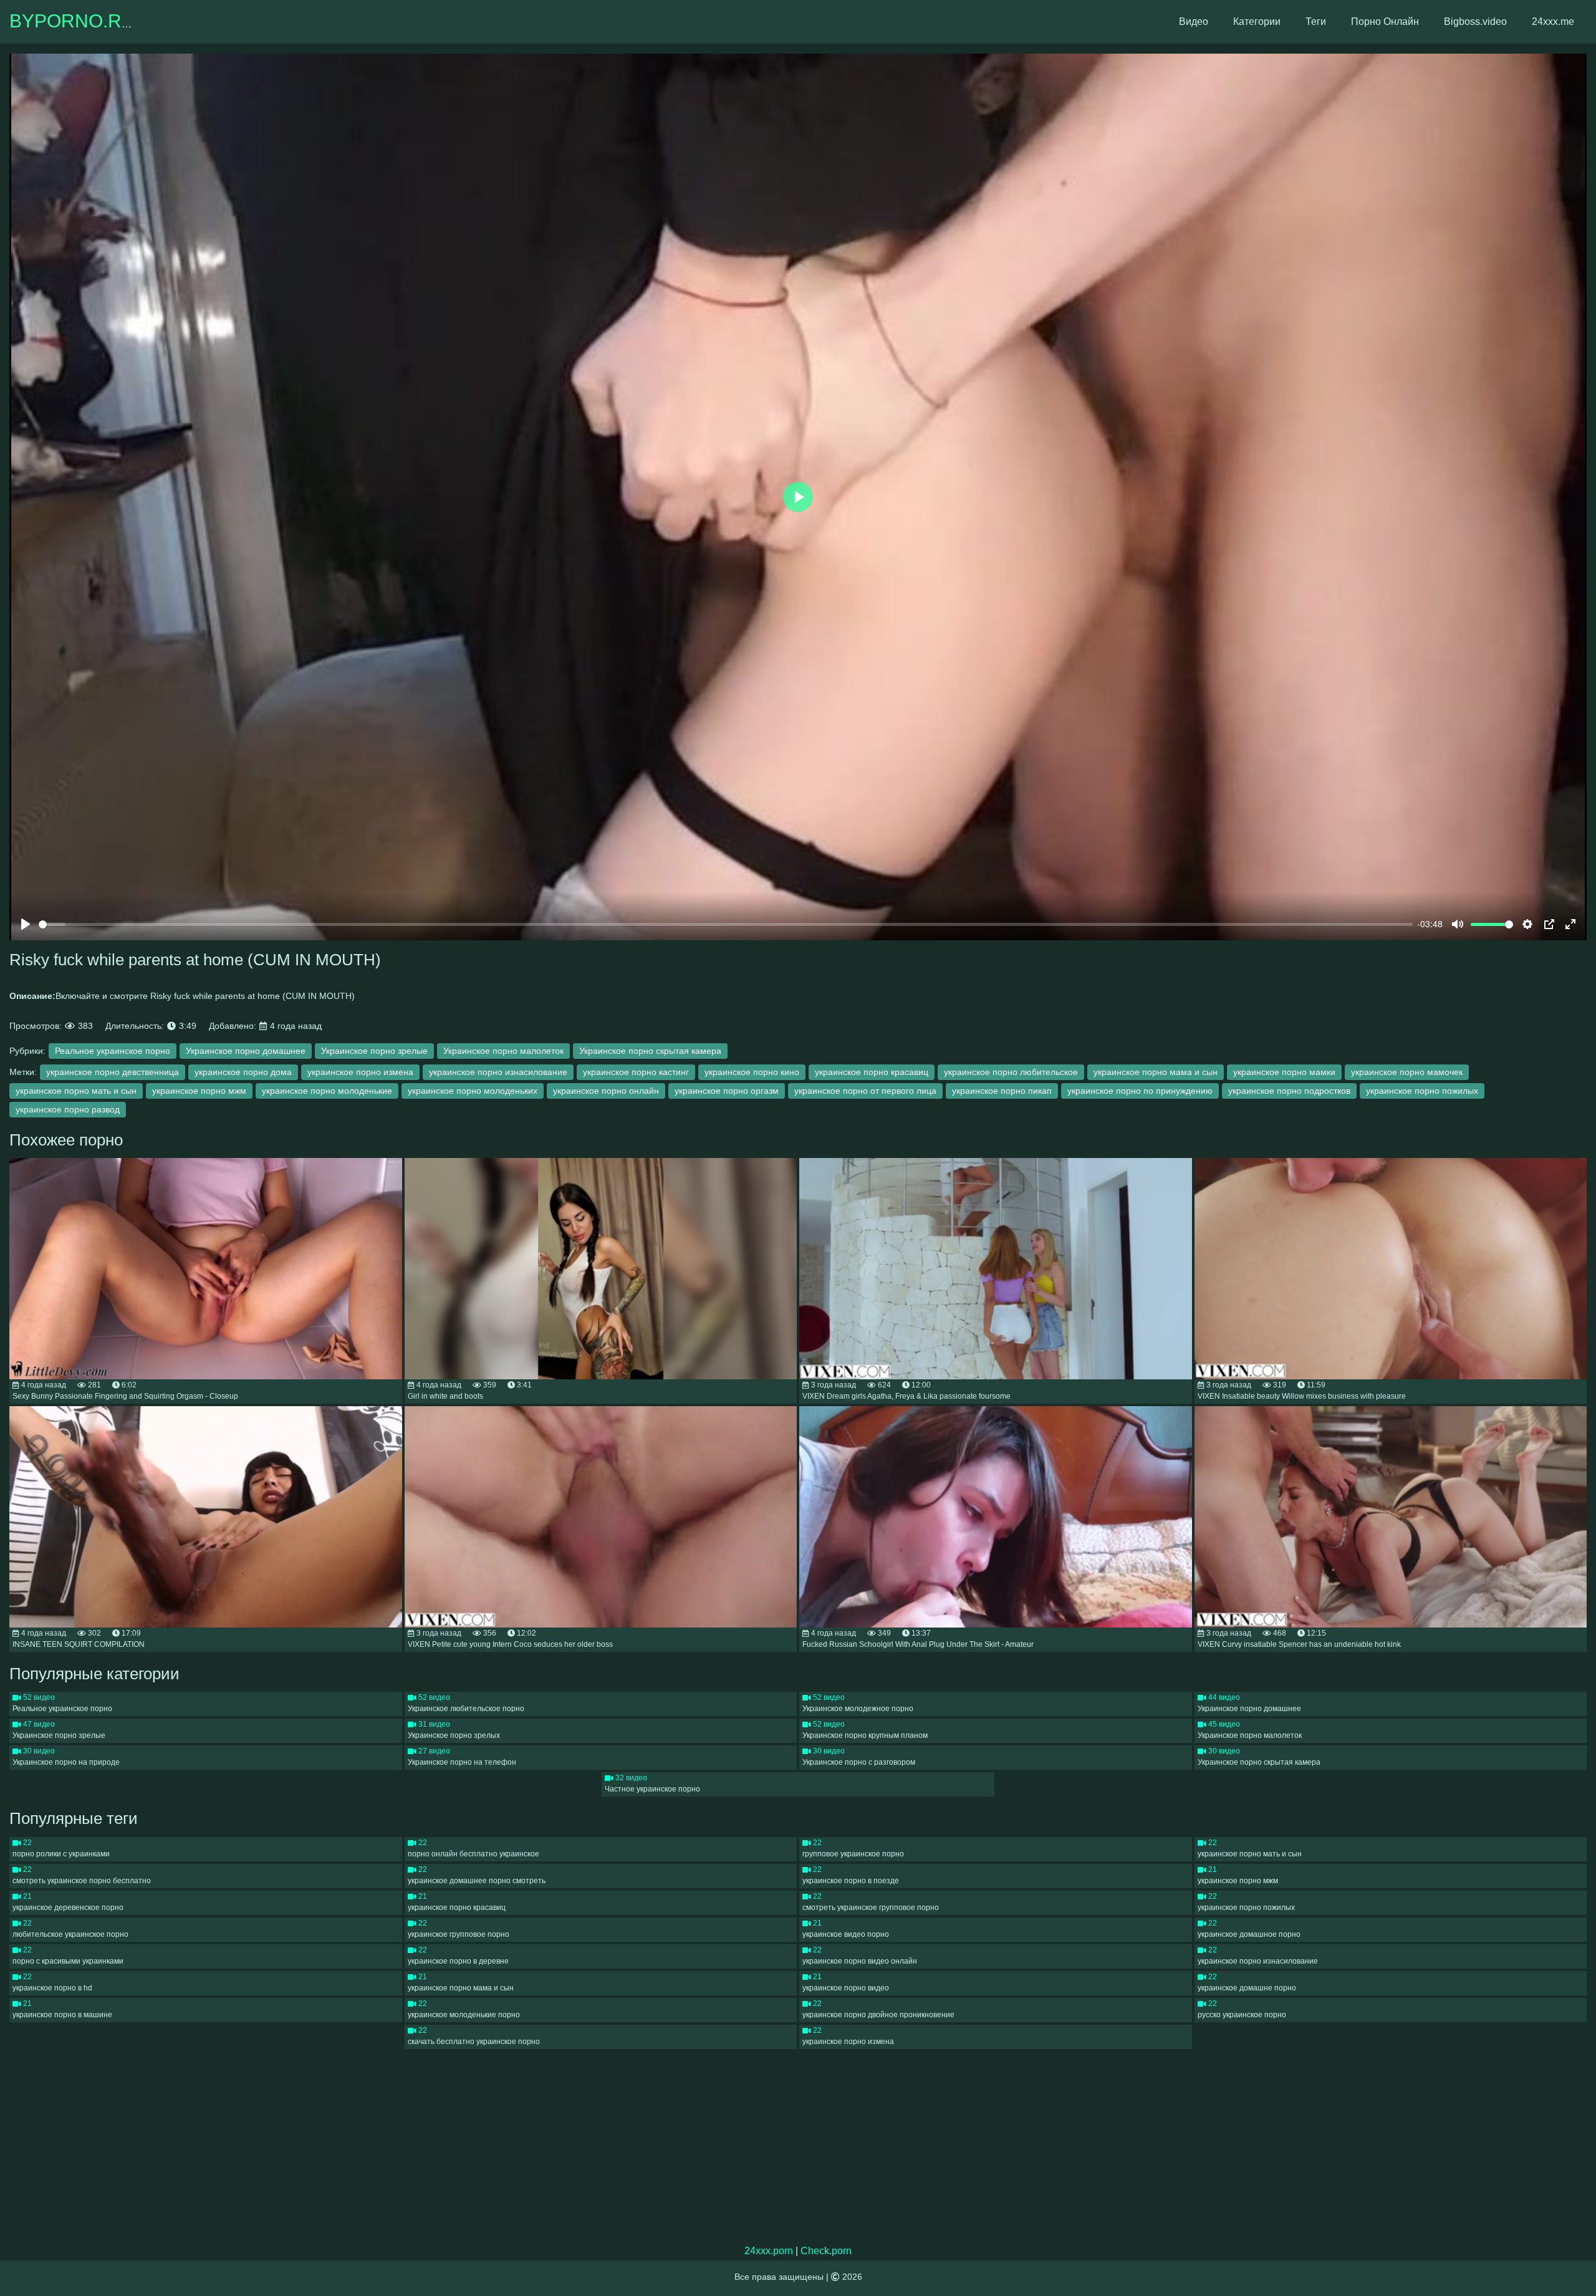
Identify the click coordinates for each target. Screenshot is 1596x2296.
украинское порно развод (68, 1109)
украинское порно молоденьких (473, 1091)
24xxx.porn (769, 2251)
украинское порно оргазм (727, 1091)
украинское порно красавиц (872, 1072)
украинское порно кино (752, 1072)
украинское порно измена (360, 1072)
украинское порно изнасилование (498, 1072)
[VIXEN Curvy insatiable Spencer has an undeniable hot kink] (1391, 1517)
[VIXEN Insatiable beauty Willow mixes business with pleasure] (1391, 1269)
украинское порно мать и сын (76, 1091)
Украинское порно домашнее (246, 1051)
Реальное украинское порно (113, 1051)
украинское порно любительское (1011, 1072)
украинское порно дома (243, 1072)
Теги (1316, 22)
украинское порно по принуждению (1140, 1091)
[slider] (726, 924)
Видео (1194, 22)
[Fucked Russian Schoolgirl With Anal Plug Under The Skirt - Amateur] (996, 1517)
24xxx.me (1553, 22)
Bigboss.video (1475, 22)
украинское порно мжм (199, 1091)
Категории (1257, 22)
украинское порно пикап (1002, 1091)
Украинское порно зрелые (374, 1051)
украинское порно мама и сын (1156, 1072)
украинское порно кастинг (636, 1072)
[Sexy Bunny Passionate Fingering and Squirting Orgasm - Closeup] (206, 1269)
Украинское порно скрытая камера (650, 1051)
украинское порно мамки (1284, 1072)
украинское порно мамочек (1407, 1072)
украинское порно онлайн (606, 1091)
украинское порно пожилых (1422, 1091)
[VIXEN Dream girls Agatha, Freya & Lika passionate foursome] (996, 1269)
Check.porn (826, 2251)
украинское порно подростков (1289, 1091)
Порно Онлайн (1385, 22)
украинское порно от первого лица (865, 1091)
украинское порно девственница (113, 1072)
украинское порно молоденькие (327, 1091)
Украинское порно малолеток (503, 1051)
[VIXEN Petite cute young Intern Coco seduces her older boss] (601, 1517)
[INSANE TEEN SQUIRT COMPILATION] (206, 1517)
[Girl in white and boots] (601, 1269)
